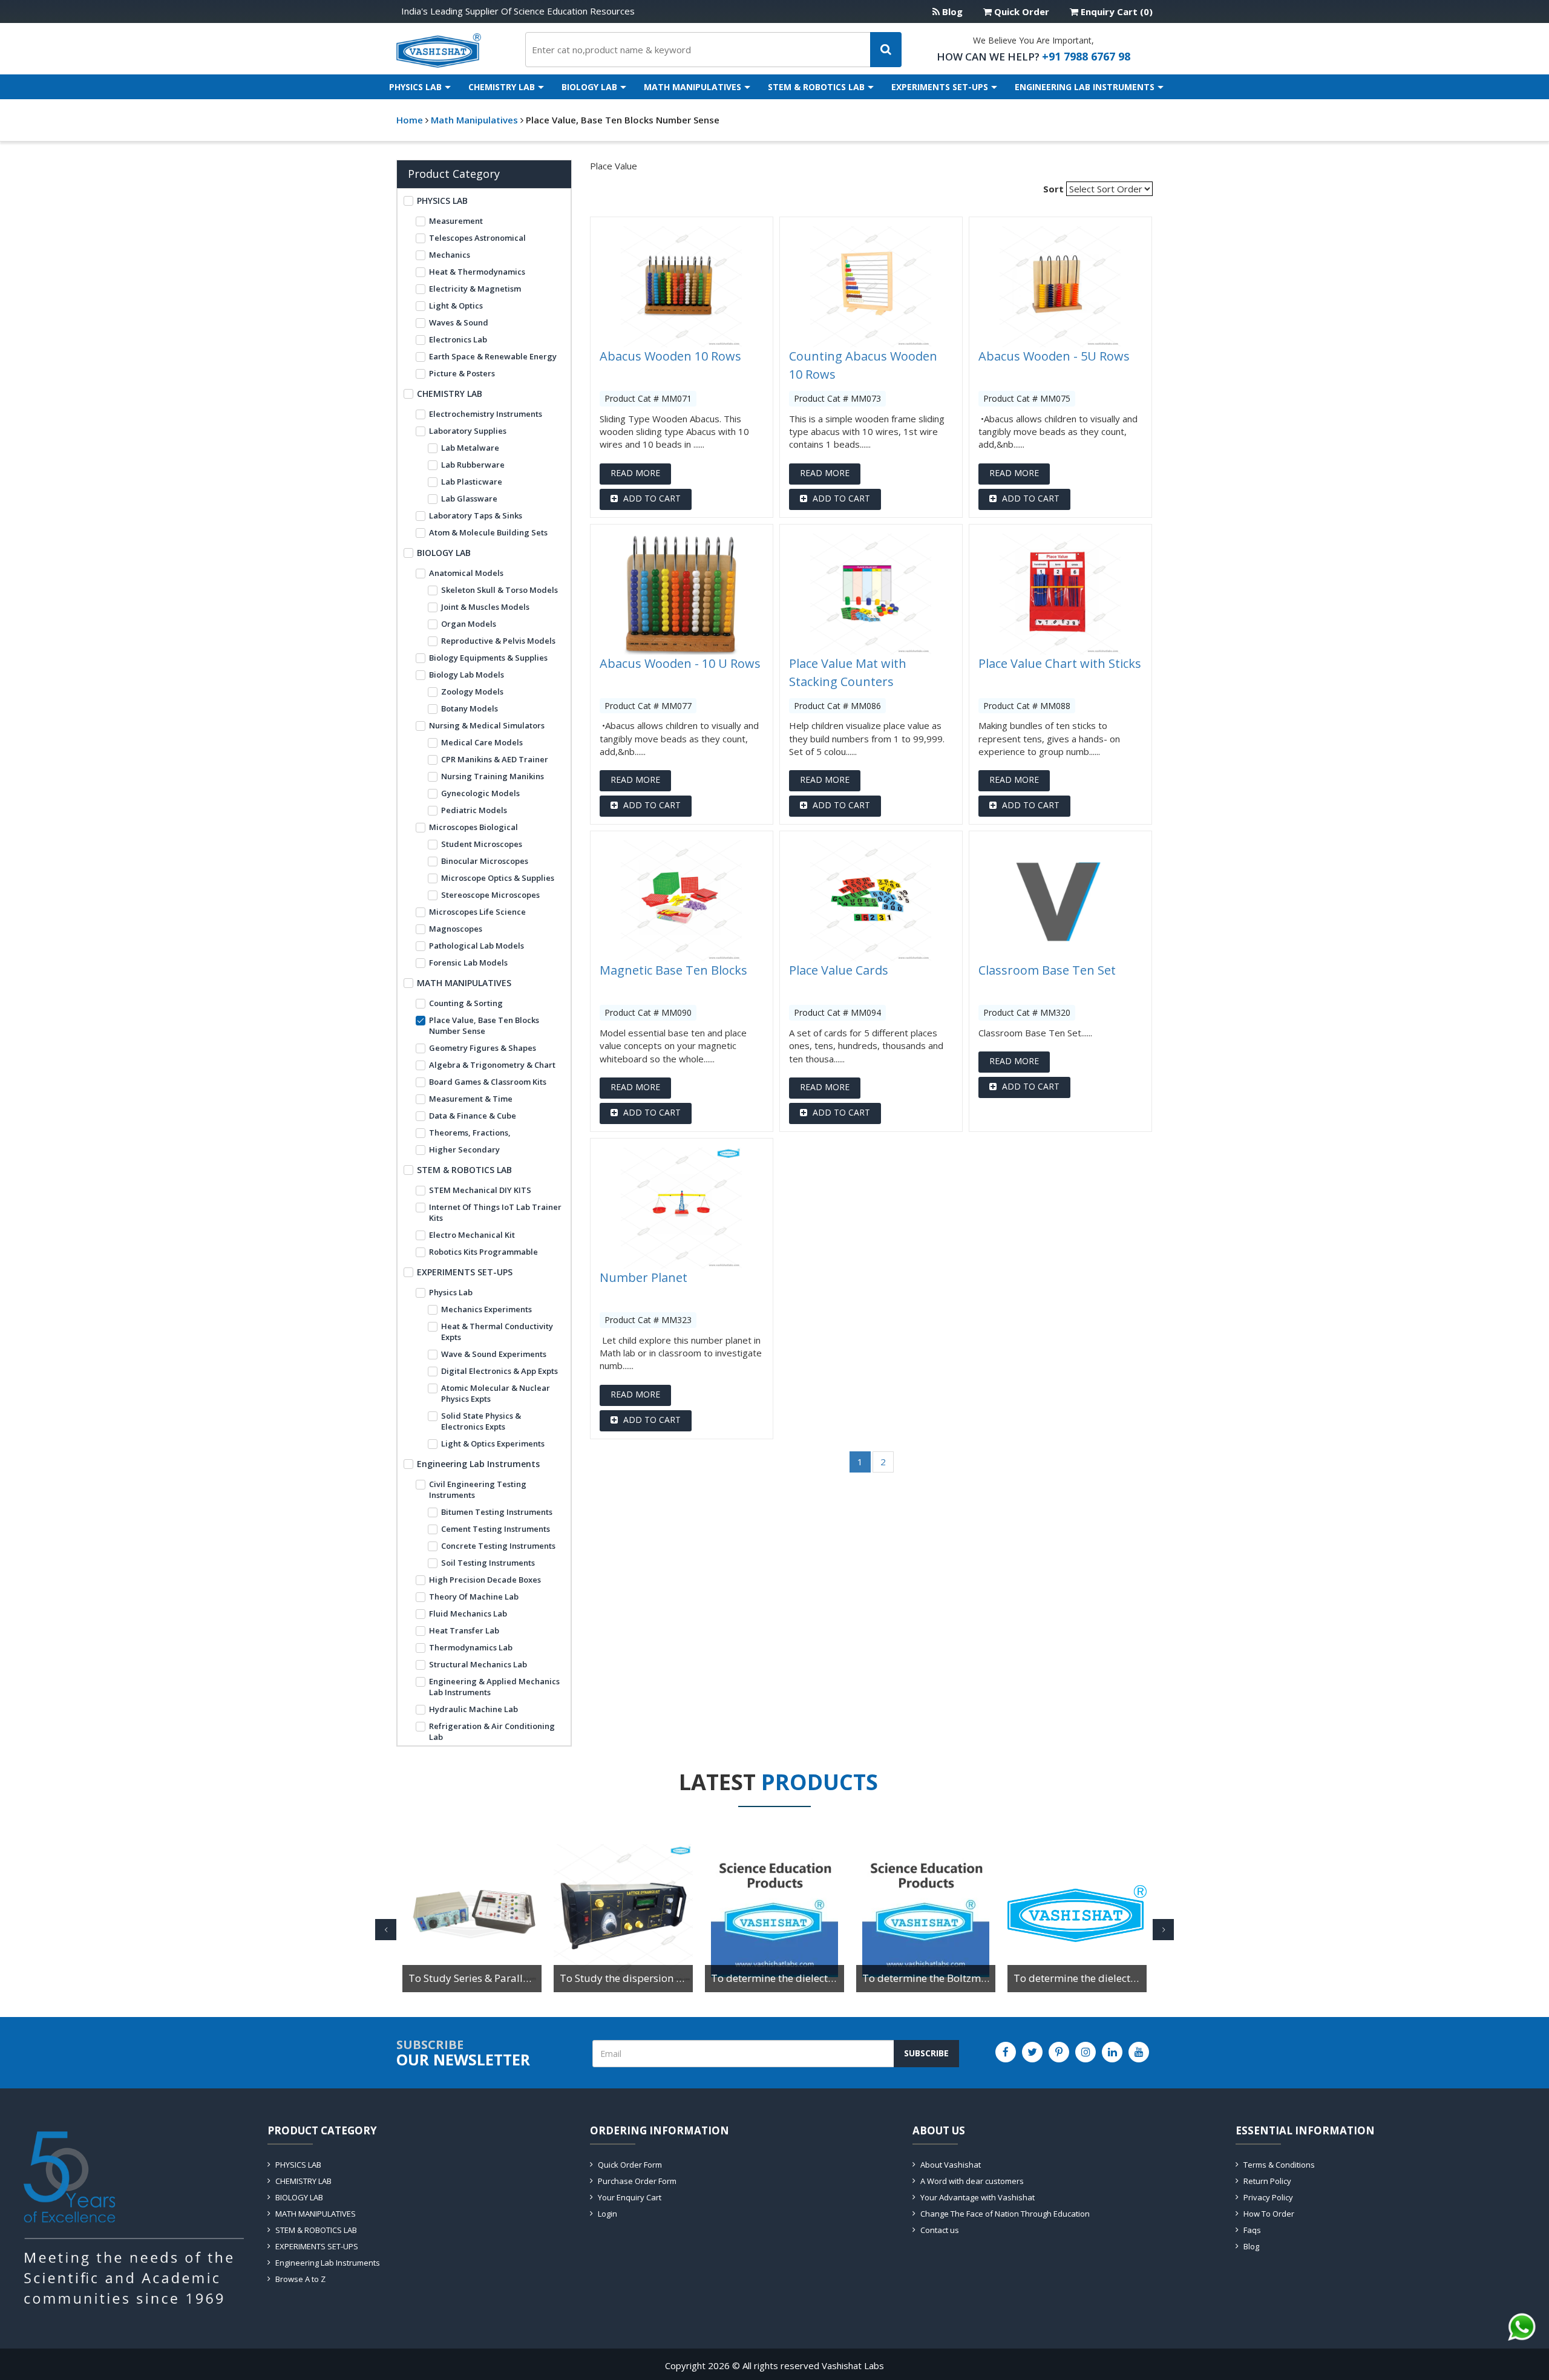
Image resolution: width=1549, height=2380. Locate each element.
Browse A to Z (300, 2279)
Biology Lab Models (467, 675)
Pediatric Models (474, 810)
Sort (1053, 189)
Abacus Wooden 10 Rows (670, 356)
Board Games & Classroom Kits (488, 1082)
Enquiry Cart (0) (1115, 11)
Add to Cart (651, 498)
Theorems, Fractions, (470, 1133)
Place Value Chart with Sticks (1060, 663)
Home (410, 120)
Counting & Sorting (466, 1003)
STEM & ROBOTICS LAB (816, 87)
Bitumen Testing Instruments (497, 1512)
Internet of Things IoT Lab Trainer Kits (495, 1212)
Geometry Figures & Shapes (483, 1048)
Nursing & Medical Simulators (487, 725)
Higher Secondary (464, 1149)
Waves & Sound (459, 322)
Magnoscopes (456, 929)
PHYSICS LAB (415, 87)
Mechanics (450, 255)
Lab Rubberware (473, 465)
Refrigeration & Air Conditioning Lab (492, 1731)
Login (607, 2214)
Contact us (940, 2230)
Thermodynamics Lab (471, 1647)
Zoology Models (472, 691)
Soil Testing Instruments (488, 1563)
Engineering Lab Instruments (1085, 87)
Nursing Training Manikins (493, 776)
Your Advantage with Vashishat (978, 2197)
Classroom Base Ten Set (1047, 970)
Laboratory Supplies (468, 431)
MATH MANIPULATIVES (693, 87)
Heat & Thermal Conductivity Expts (497, 1332)
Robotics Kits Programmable (483, 1252)
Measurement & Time (471, 1099)
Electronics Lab (458, 339)
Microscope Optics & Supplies (498, 878)
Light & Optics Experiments (493, 1443)
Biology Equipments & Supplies (488, 658)
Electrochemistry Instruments (486, 414)
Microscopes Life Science (477, 912)
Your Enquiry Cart (630, 2197)
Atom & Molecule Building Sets (488, 532)
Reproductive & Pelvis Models (498, 641)
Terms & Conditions (1279, 2165)
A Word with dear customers (972, 2181)
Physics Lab (451, 1292)
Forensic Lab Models (468, 963)
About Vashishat (951, 2165)
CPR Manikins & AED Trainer (495, 759)
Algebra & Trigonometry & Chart (492, 1065)
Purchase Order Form (637, 2181)
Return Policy (1267, 2181)
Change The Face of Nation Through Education (1005, 2214)
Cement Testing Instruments (496, 1529)
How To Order (1269, 2214)
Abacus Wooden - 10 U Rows (680, 663)
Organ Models (469, 624)
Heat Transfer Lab (464, 1630)
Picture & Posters (462, 373)
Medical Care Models (482, 742)
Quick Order (1020, 11)
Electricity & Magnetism (475, 289)
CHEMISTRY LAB (502, 87)
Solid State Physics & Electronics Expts (481, 1421)
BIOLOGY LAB (589, 87)
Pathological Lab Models (476, 946)
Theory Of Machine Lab (474, 1597)
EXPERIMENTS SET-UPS (940, 87)
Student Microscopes (482, 844)
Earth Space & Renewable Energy (493, 356)
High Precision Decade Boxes (485, 1580)
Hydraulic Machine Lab (473, 1709)
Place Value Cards (839, 970)
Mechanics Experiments (486, 1309)
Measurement (456, 221)
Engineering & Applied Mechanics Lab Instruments (494, 1687)
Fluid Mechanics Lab (468, 1613)
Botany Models (470, 708)
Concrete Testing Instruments (498, 1546)
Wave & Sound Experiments (494, 1354)
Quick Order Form (630, 2165)
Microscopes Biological (473, 827)
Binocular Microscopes (485, 861)
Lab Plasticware (472, 482)
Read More (635, 473)
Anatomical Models (466, 573)
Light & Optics (456, 306)
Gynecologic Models (480, 793)
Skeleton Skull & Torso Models (499, 590)
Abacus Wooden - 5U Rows (1054, 356)
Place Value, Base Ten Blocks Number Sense (623, 120)
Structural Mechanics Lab (478, 1664)
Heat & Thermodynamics (477, 272)
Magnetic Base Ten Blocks (673, 970)
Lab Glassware (469, 499)
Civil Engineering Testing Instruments (478, 1489)
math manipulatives (476, 120)
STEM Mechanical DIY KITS (480, 1190)
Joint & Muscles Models (485, 607)
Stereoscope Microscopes (490, 895)
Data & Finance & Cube (473, 1116)
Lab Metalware (470, 448)
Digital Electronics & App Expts (499, 1371)
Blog (951, 11)
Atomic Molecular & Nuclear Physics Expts (496, 1393)
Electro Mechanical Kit (472, 1235)
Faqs (1252, 2230)
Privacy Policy (1268, 2197)
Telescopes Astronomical (477, 238)
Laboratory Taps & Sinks (476, 515)
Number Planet (644, 1277)
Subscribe (926, 2053)
